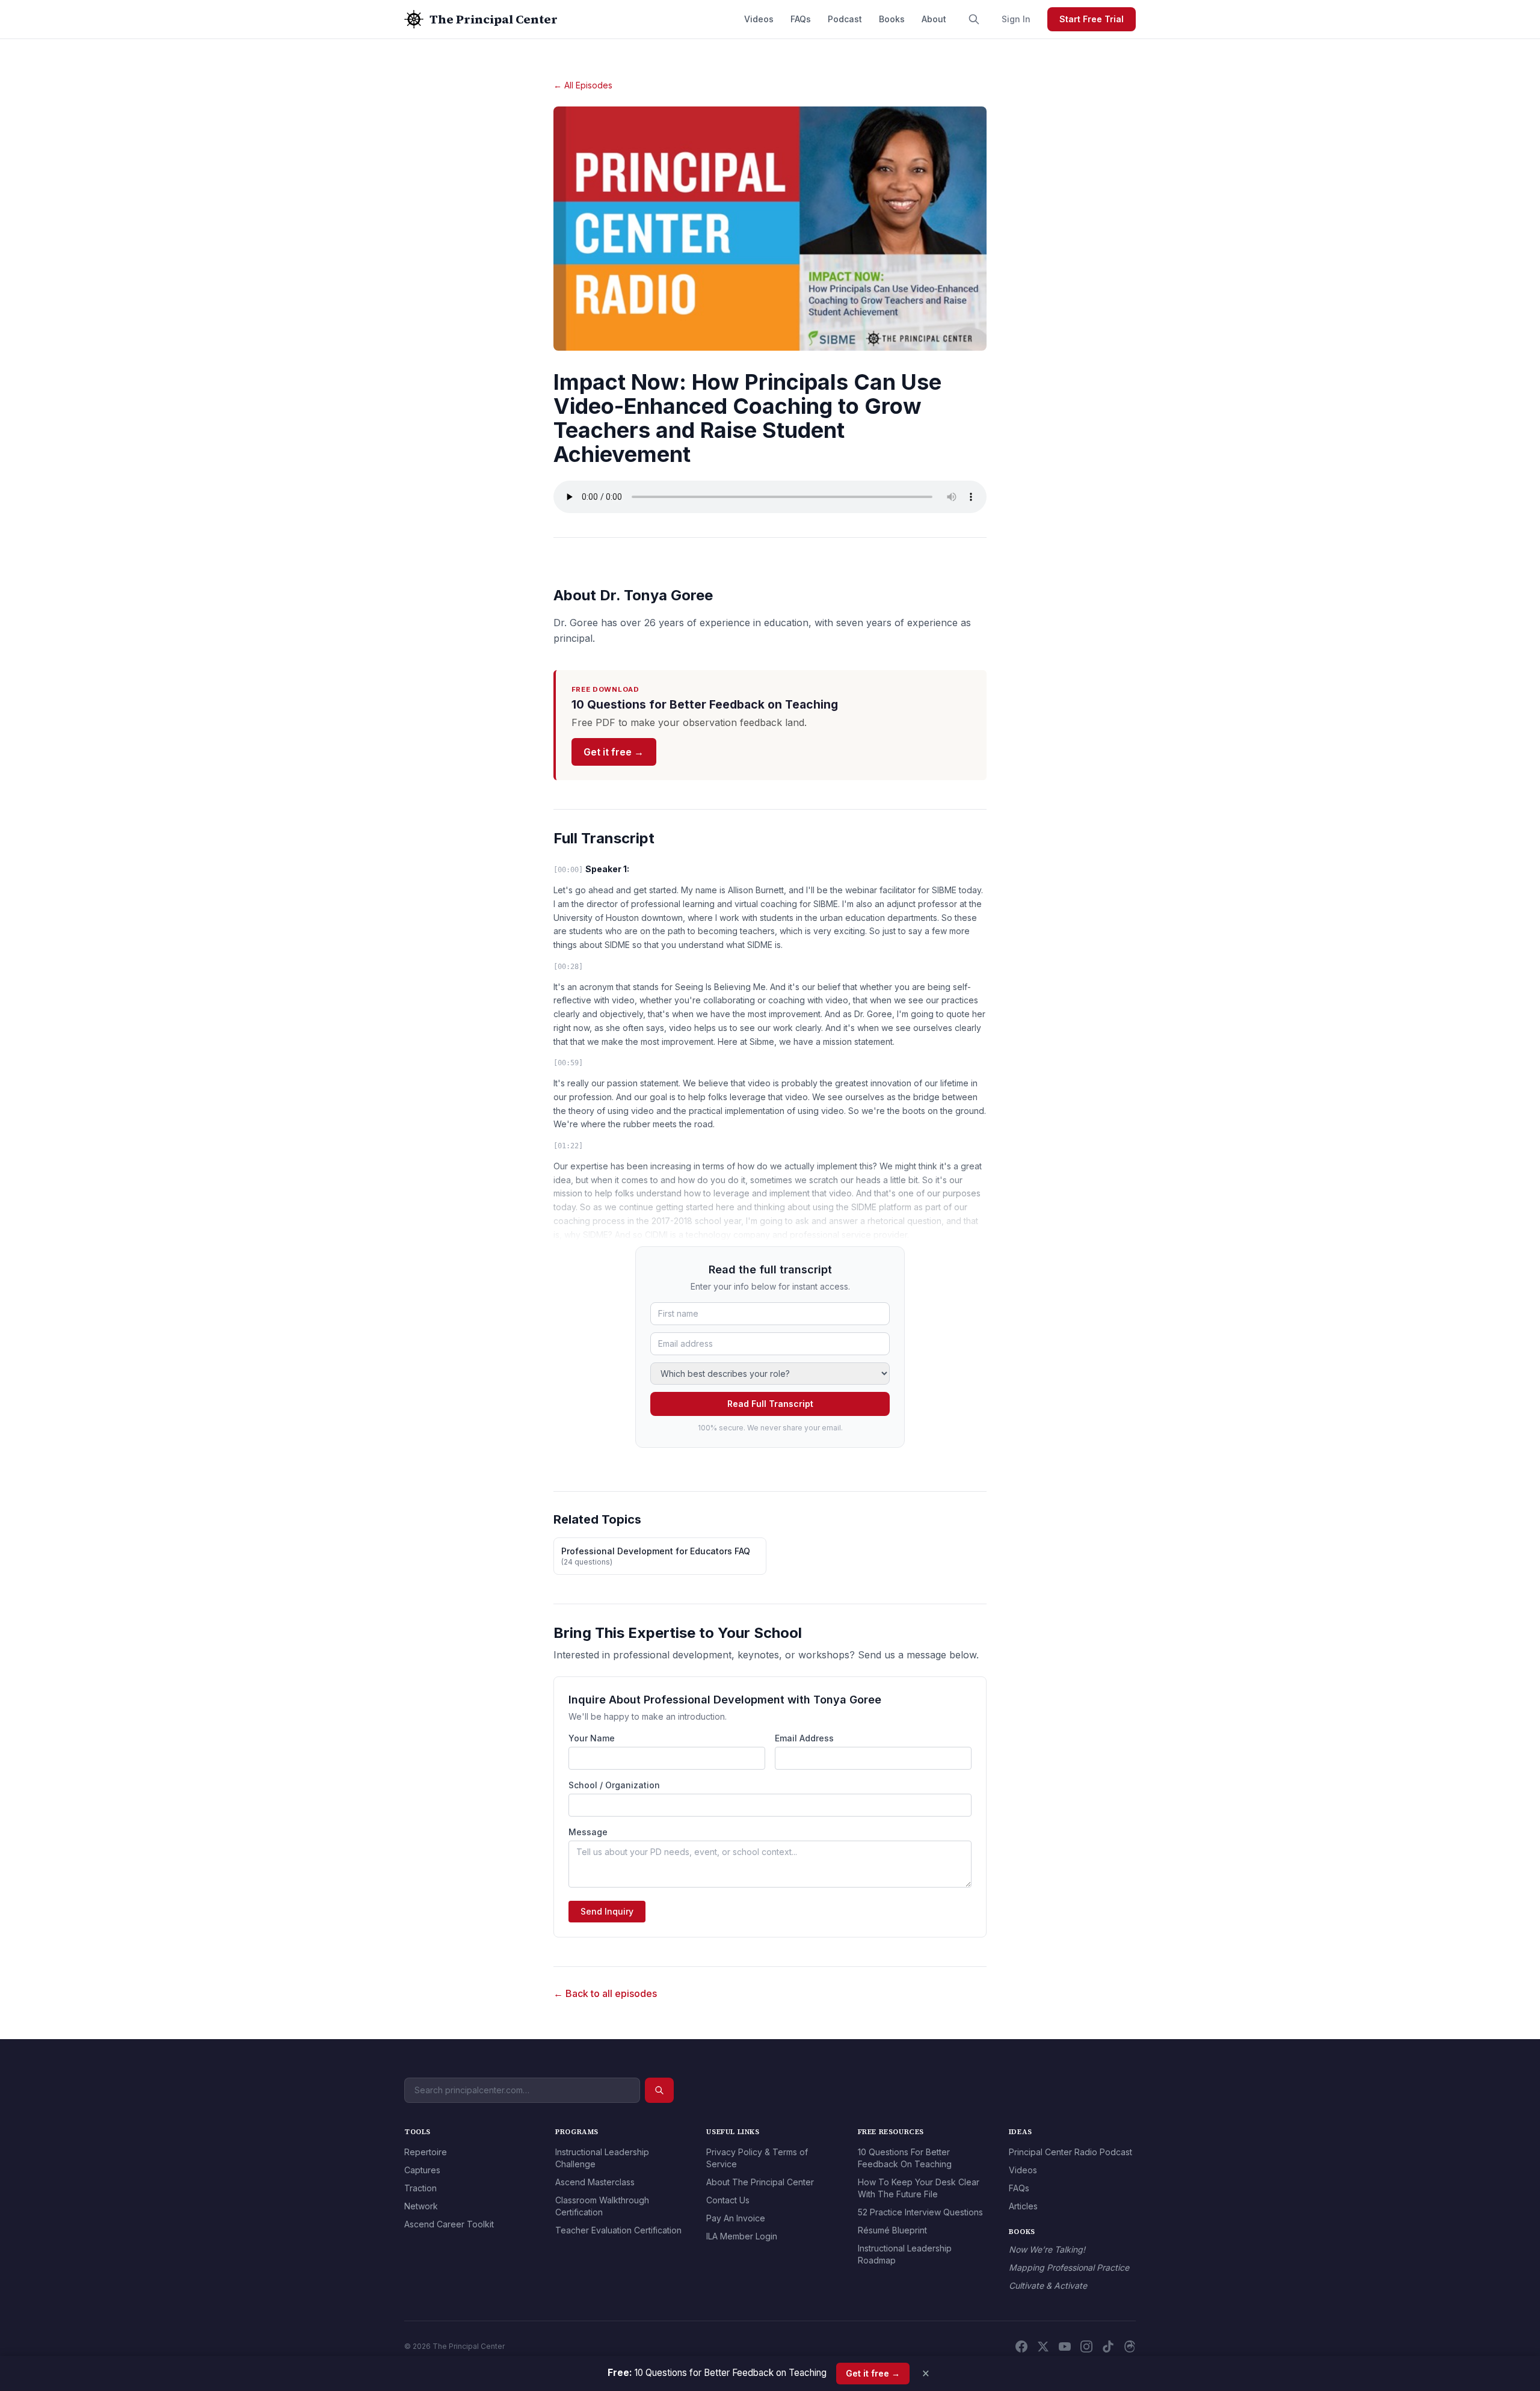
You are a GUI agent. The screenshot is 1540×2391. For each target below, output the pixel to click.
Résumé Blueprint (892, 2230)
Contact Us (728, 2200)
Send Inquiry (607, 1911)
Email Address (804, 1738)
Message (588, 1832)
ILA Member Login (742, 2236)
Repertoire (426, 2152)
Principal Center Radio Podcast (1070, 2152)
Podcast (845, 19)
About (934, 19)
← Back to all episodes (605, 1993)
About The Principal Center (760, 2182)
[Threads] (1130, 2346)
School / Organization (614, 1785)
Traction (420, 2188)
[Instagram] (1086, 2346)
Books (892, 19)
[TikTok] (1108, 2346)
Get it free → (614, 752)
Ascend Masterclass (595, 2182)
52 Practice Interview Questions (920, 2212)
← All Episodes (583, 85)
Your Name (592, 1738)
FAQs (801, 19)
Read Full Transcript (770, 1404)
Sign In (1016, 19)
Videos (759, 19)
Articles (1023, 2206)
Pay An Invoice (736, 2218)
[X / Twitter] (1043, 2346)
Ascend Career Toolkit (449, 2224)
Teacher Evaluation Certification (618, 2230)
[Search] (974, 19)
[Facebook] (1021, 2346)
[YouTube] (1065, 2346)
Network (421, 2206)
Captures (422, 2170)
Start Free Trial (1092, 19)
